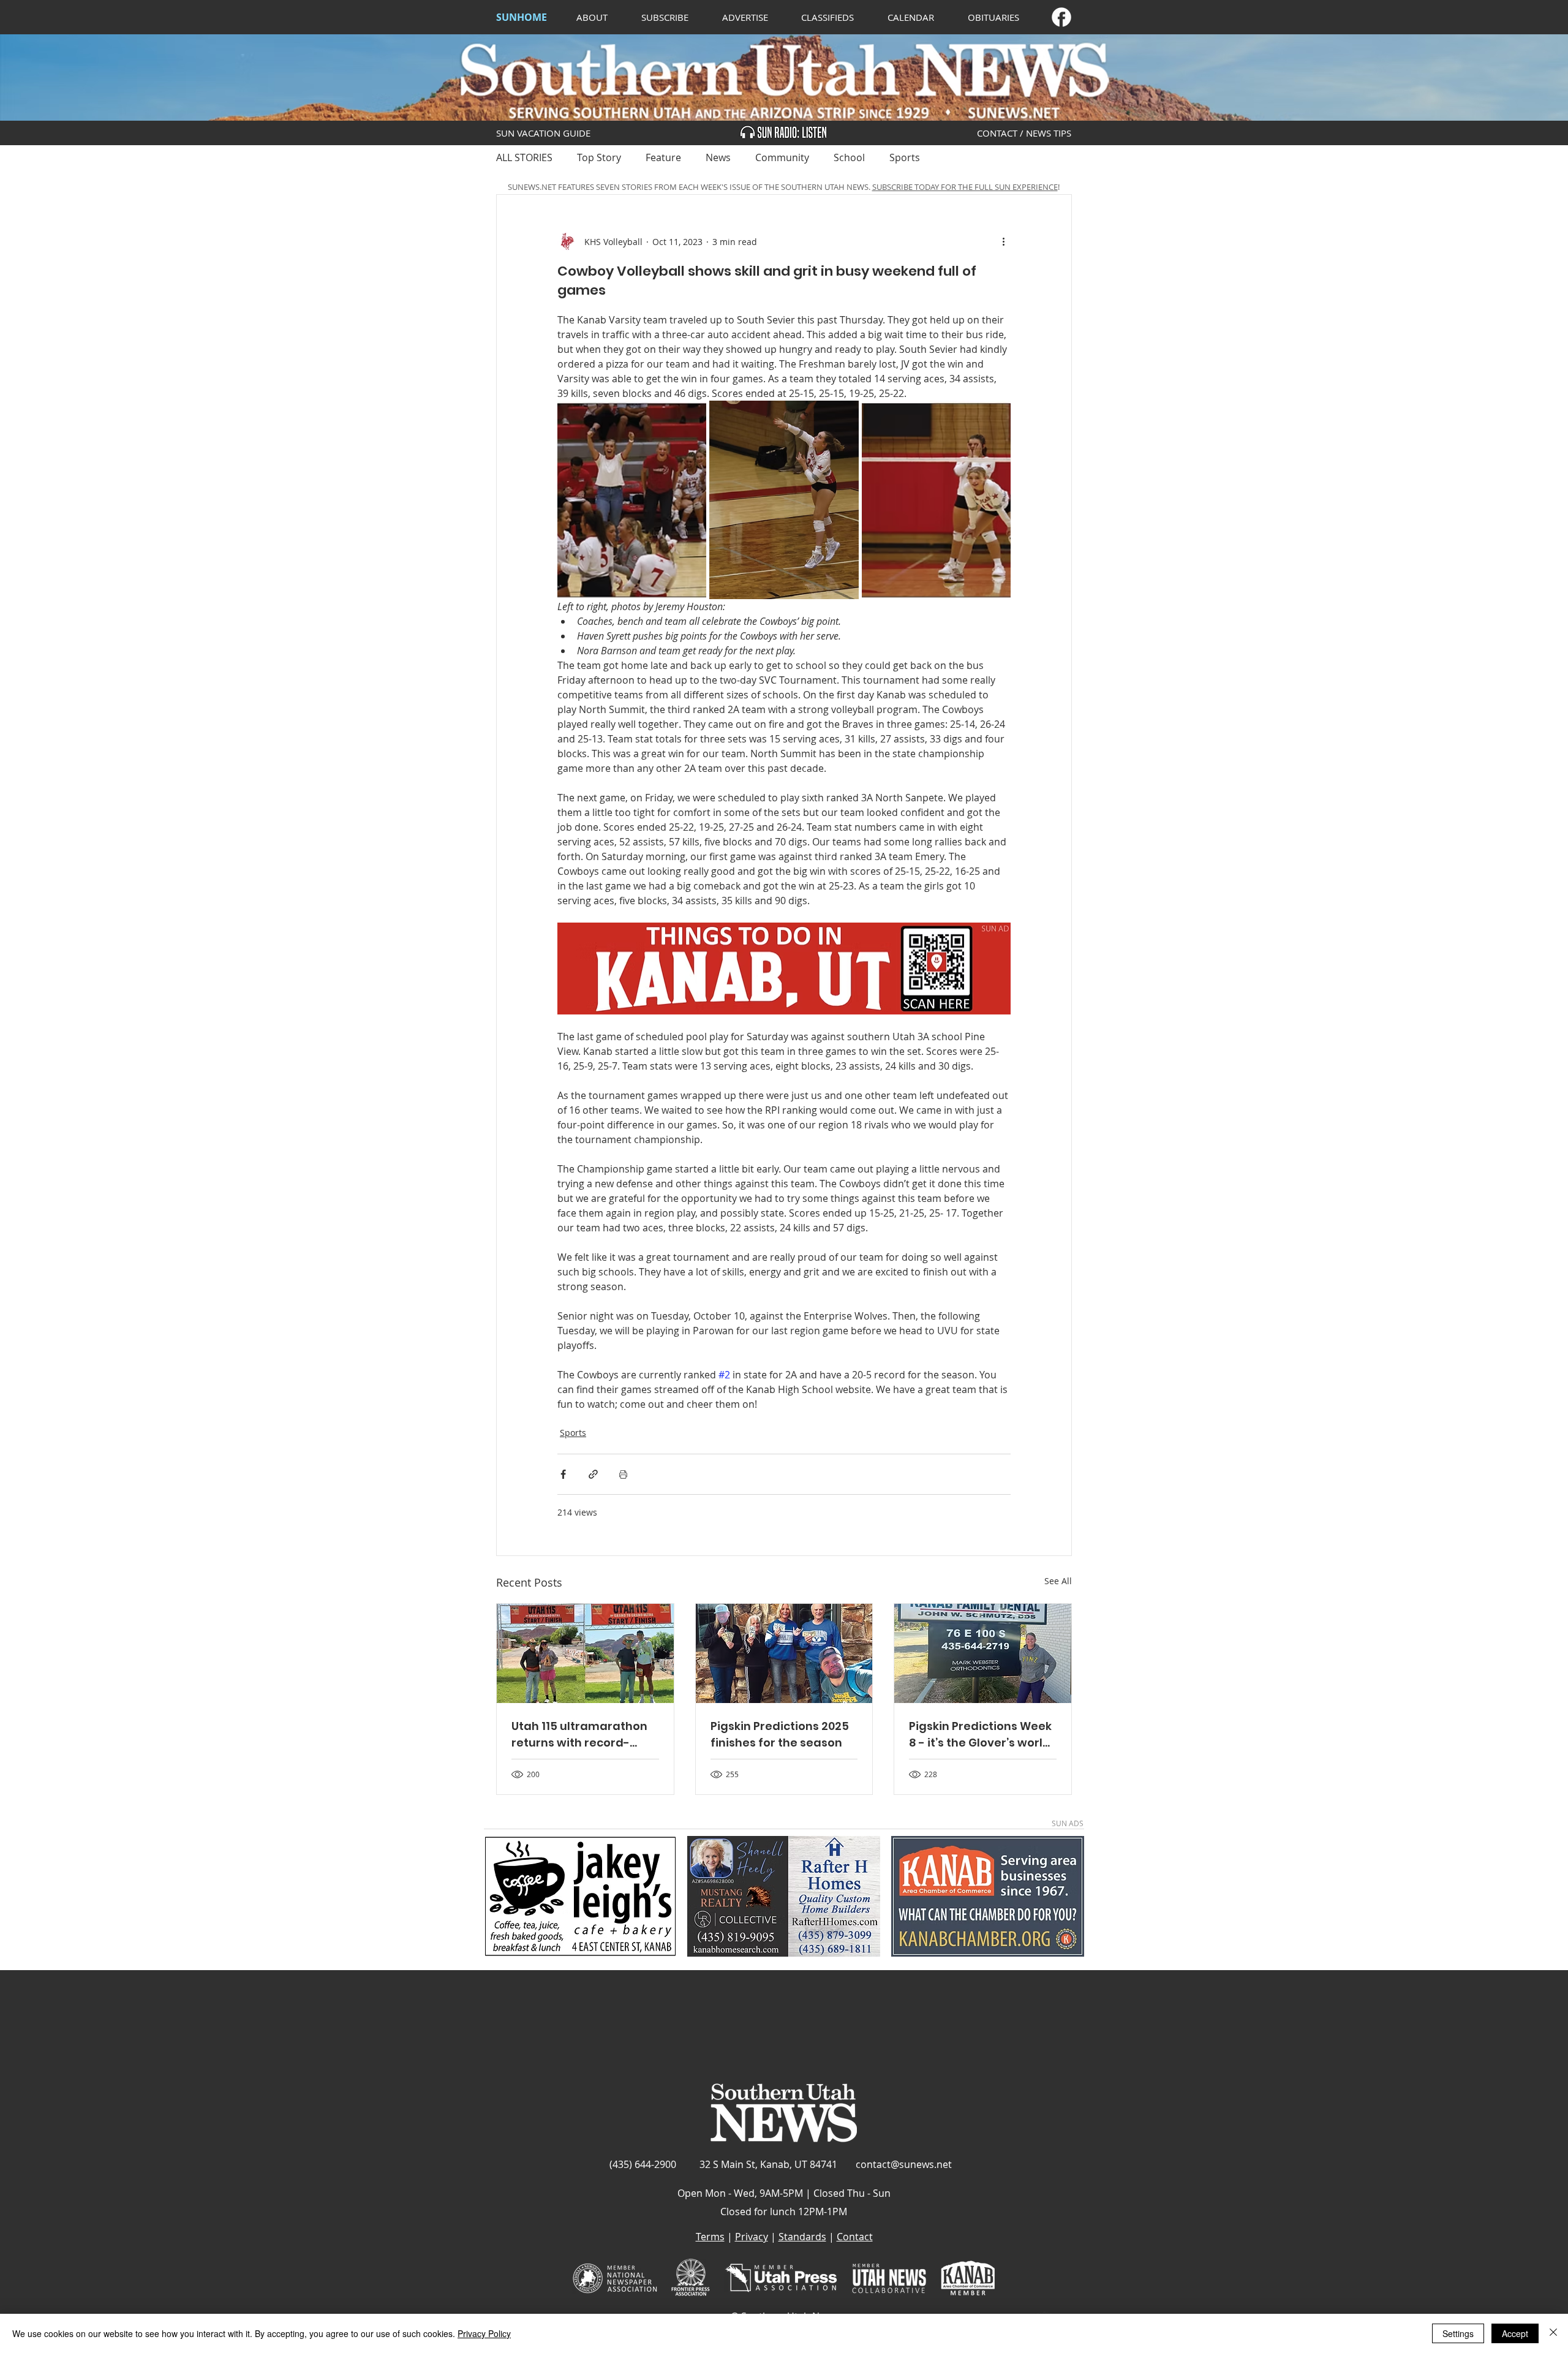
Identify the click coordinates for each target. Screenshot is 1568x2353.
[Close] (1553, 2333)
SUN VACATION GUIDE (543, 133)
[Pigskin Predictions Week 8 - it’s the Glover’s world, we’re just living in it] (983, 1653)
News (718, 157)
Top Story (599, 157)
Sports (905, 157)
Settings (1458, 2333)
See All (1058, 1581)
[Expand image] (632, 500)
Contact (855, 2237)
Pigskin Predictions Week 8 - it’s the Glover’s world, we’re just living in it (981, 1735)
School (849, 157)
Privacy (752, 2237)
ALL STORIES (524, 157)
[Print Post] (623, 1474)
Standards (802, 2237)
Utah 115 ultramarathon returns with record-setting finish (579, 1735)
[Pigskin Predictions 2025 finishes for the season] (784, 1653)
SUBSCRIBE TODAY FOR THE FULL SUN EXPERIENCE (965, 187)
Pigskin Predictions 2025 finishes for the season (780, 1734)
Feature (663, 157)
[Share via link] (593, 1474)
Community (782, 157)
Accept (1515, 2333)
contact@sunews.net (904, 2164)
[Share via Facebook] (563, 1474)
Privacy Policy (484, 2333)
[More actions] (1003, 241)
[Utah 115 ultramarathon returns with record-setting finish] (585, 1653)
